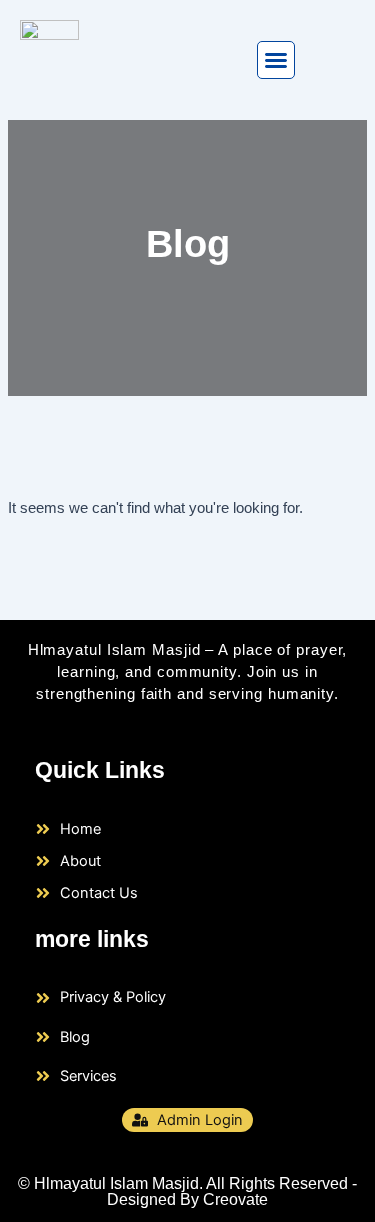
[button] (276, 60)
